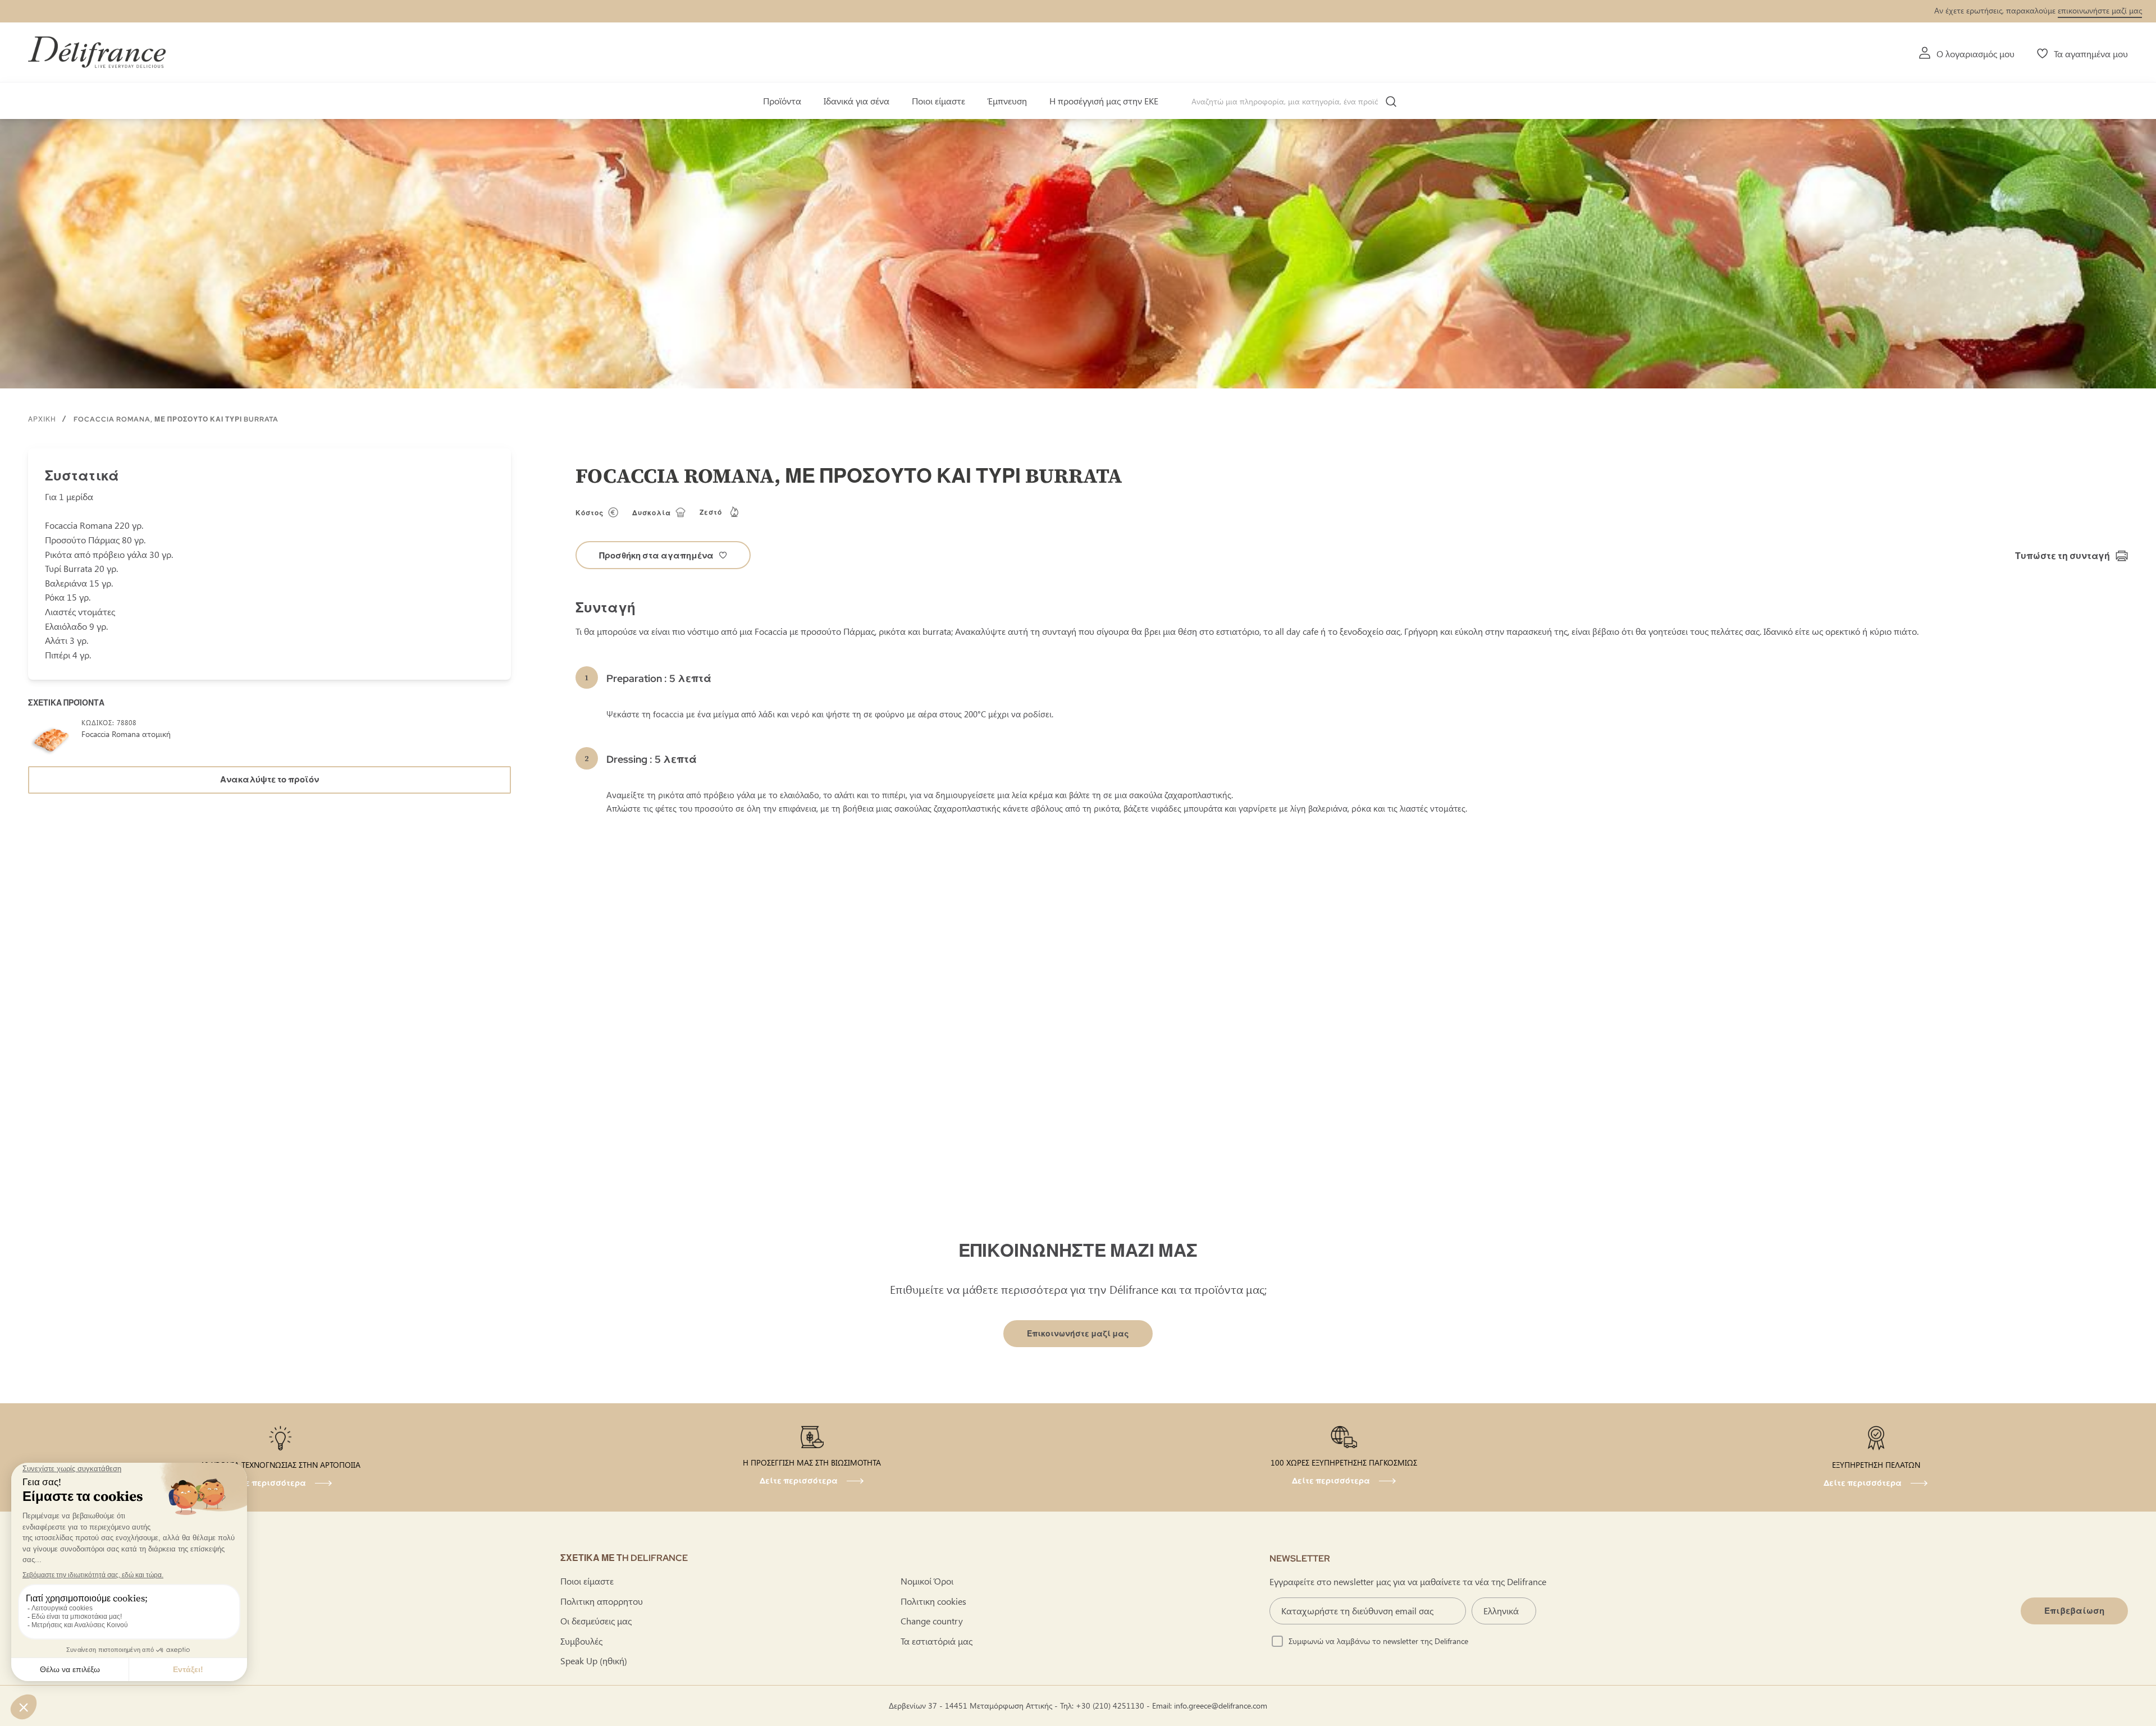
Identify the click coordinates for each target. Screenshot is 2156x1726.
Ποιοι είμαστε (938, 101)
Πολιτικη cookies (933, 1601)
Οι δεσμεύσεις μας (596, 1621)
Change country (932, 1621)
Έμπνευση (1007, 101)
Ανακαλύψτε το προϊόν (269, 780)
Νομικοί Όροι (927, 1581)
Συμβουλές (581, 1641)
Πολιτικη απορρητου (602, 1601)
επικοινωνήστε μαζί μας (2100, 10)
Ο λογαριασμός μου (1975, 54)
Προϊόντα (782, 101)
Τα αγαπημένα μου (2091, 54)
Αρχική (42, 419)
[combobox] (1298, 102)
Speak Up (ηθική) (594, 1661)
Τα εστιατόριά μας (937, 1641)
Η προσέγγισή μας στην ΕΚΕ (1104, 101)
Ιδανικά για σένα (857, 101)
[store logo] (97, 52)
